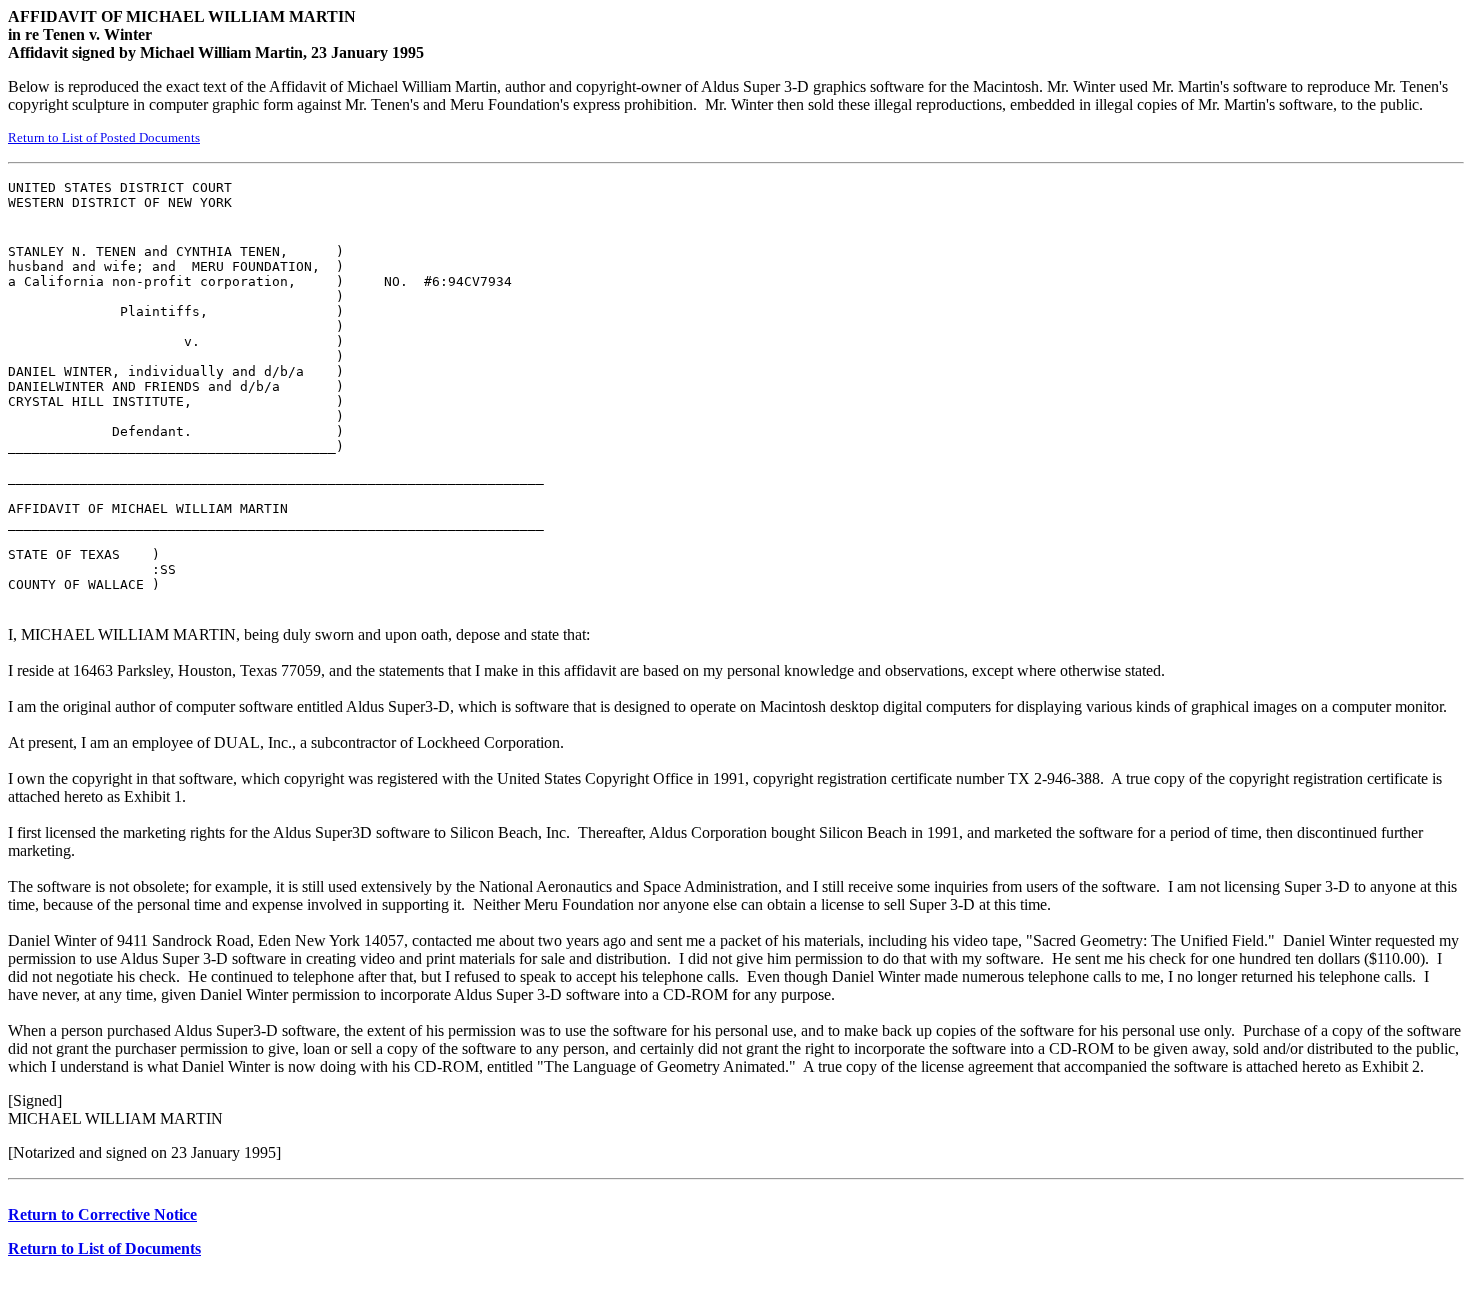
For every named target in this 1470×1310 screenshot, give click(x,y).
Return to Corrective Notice (102, 1214)
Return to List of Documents (104, 1248)
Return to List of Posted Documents (104, 137)
